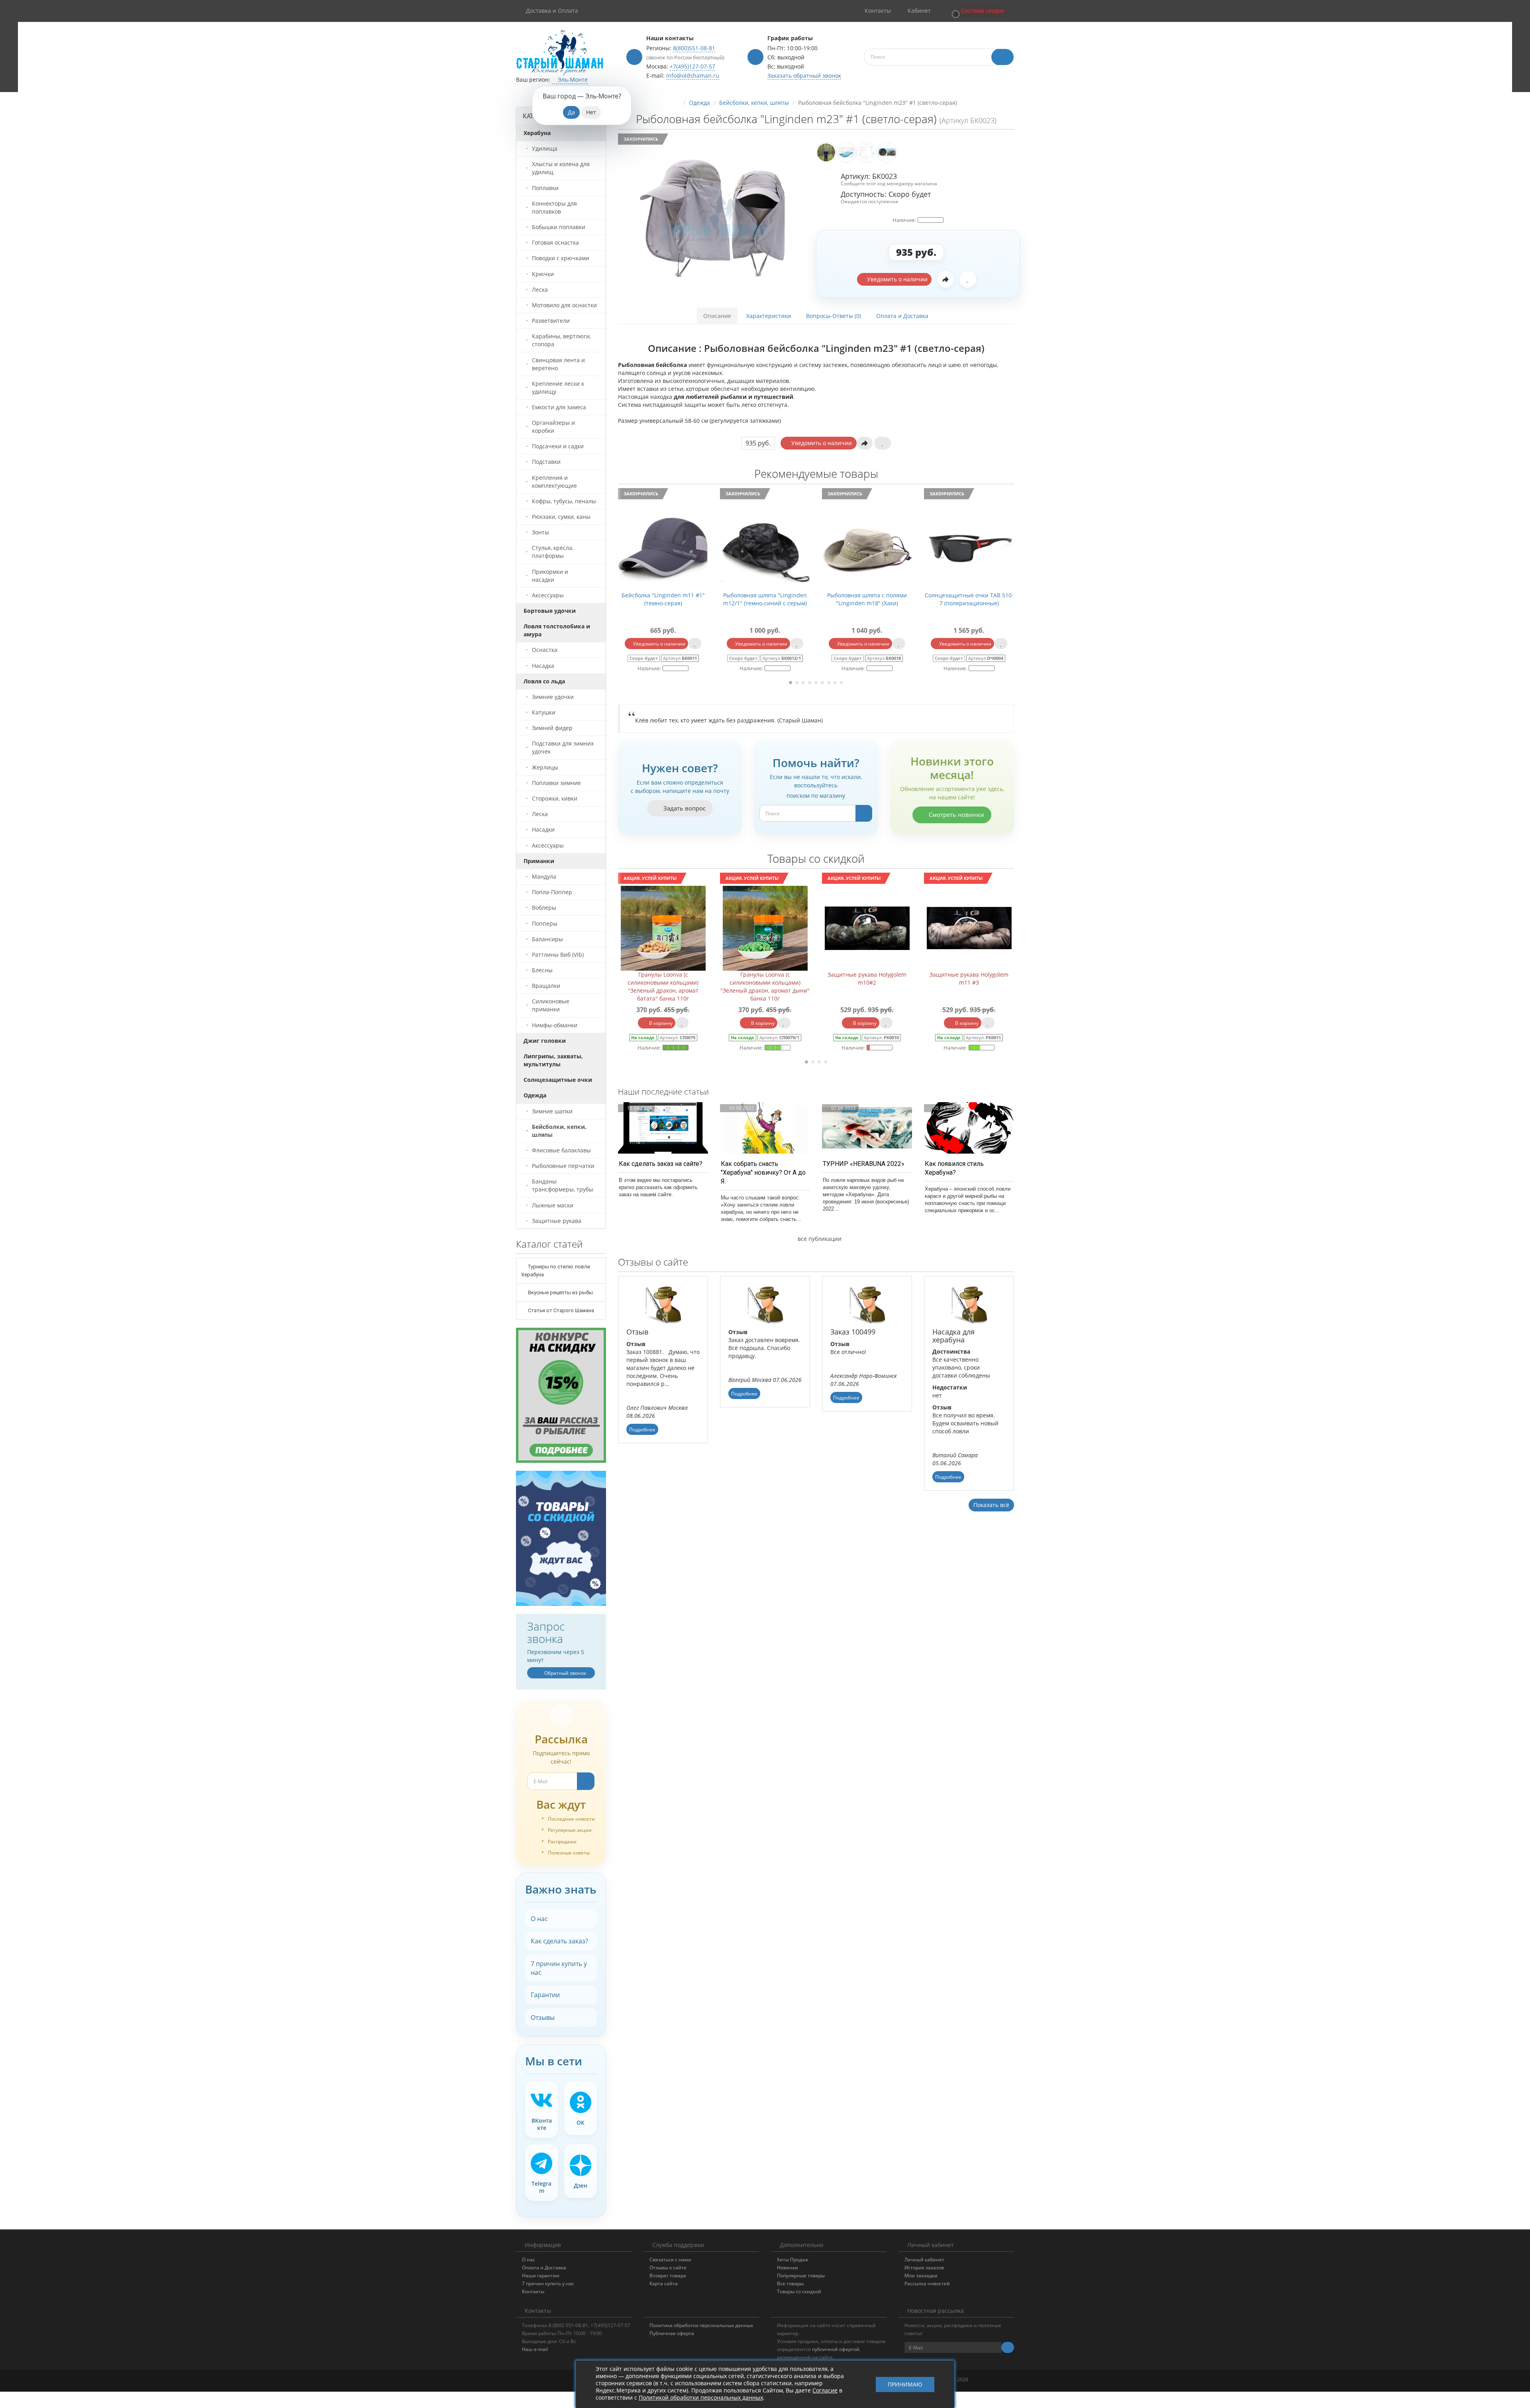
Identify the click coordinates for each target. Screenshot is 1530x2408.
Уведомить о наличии (896, 279)
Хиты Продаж (793, 2260)
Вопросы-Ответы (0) (834, 316)
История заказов (924, 2268)
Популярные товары (801, 2276)
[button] (977, 11)
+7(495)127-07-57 (692, 66)
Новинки (788, 2268)
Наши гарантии (541, 2276)
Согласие (825, 2390)
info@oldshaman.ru (693, 76)
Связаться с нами (670, 2260)
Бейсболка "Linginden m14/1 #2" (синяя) (969, 599)
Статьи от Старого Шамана (560, 1310)
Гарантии (545, 1995)
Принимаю (905, 2384)
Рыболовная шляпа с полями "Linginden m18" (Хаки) (663, 599)
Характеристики (769, 316)
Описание (717, 316)
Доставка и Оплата (552, 11)
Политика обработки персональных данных (701, 2325)
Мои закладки (921, 2276)
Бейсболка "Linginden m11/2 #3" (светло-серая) (867, 599)
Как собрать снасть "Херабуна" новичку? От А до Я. (763, 1173)
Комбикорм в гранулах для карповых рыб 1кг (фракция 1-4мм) (969, 982)
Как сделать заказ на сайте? (661, 1164)
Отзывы (543, 2017)
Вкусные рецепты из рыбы (560, 1292)
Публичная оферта (672, 2333)
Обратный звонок (565, 1673)
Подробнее (642, 1430)
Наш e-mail (535, 2349)
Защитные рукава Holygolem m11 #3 (765, 978)
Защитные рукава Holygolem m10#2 (663, 978)
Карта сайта (664, 2283)
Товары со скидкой (799, 2291)
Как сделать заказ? (559, 1941)
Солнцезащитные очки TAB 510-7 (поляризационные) (765, 599)
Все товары (790, 2283)
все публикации (819, 1239)
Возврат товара (668, 2276)
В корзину (660, 1023)
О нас (539, 1919)
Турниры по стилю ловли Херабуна (556, 1271)
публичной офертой (836, 2349)
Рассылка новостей (927, 2283)
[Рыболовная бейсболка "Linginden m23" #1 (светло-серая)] (714, 218)
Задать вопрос (684, 808)
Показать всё (991, 1505)
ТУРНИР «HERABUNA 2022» (864, 1164)
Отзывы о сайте (668, 2268)
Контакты (533, 2291)
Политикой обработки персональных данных (701, 2397)
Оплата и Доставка (902, 316)
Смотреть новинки (956, 814)
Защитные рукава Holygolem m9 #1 (867, 978)
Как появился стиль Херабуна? (954, 1168)
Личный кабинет (924, 2260)
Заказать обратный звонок (804, 76)
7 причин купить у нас (559, 1968)
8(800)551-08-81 (694, 48)
